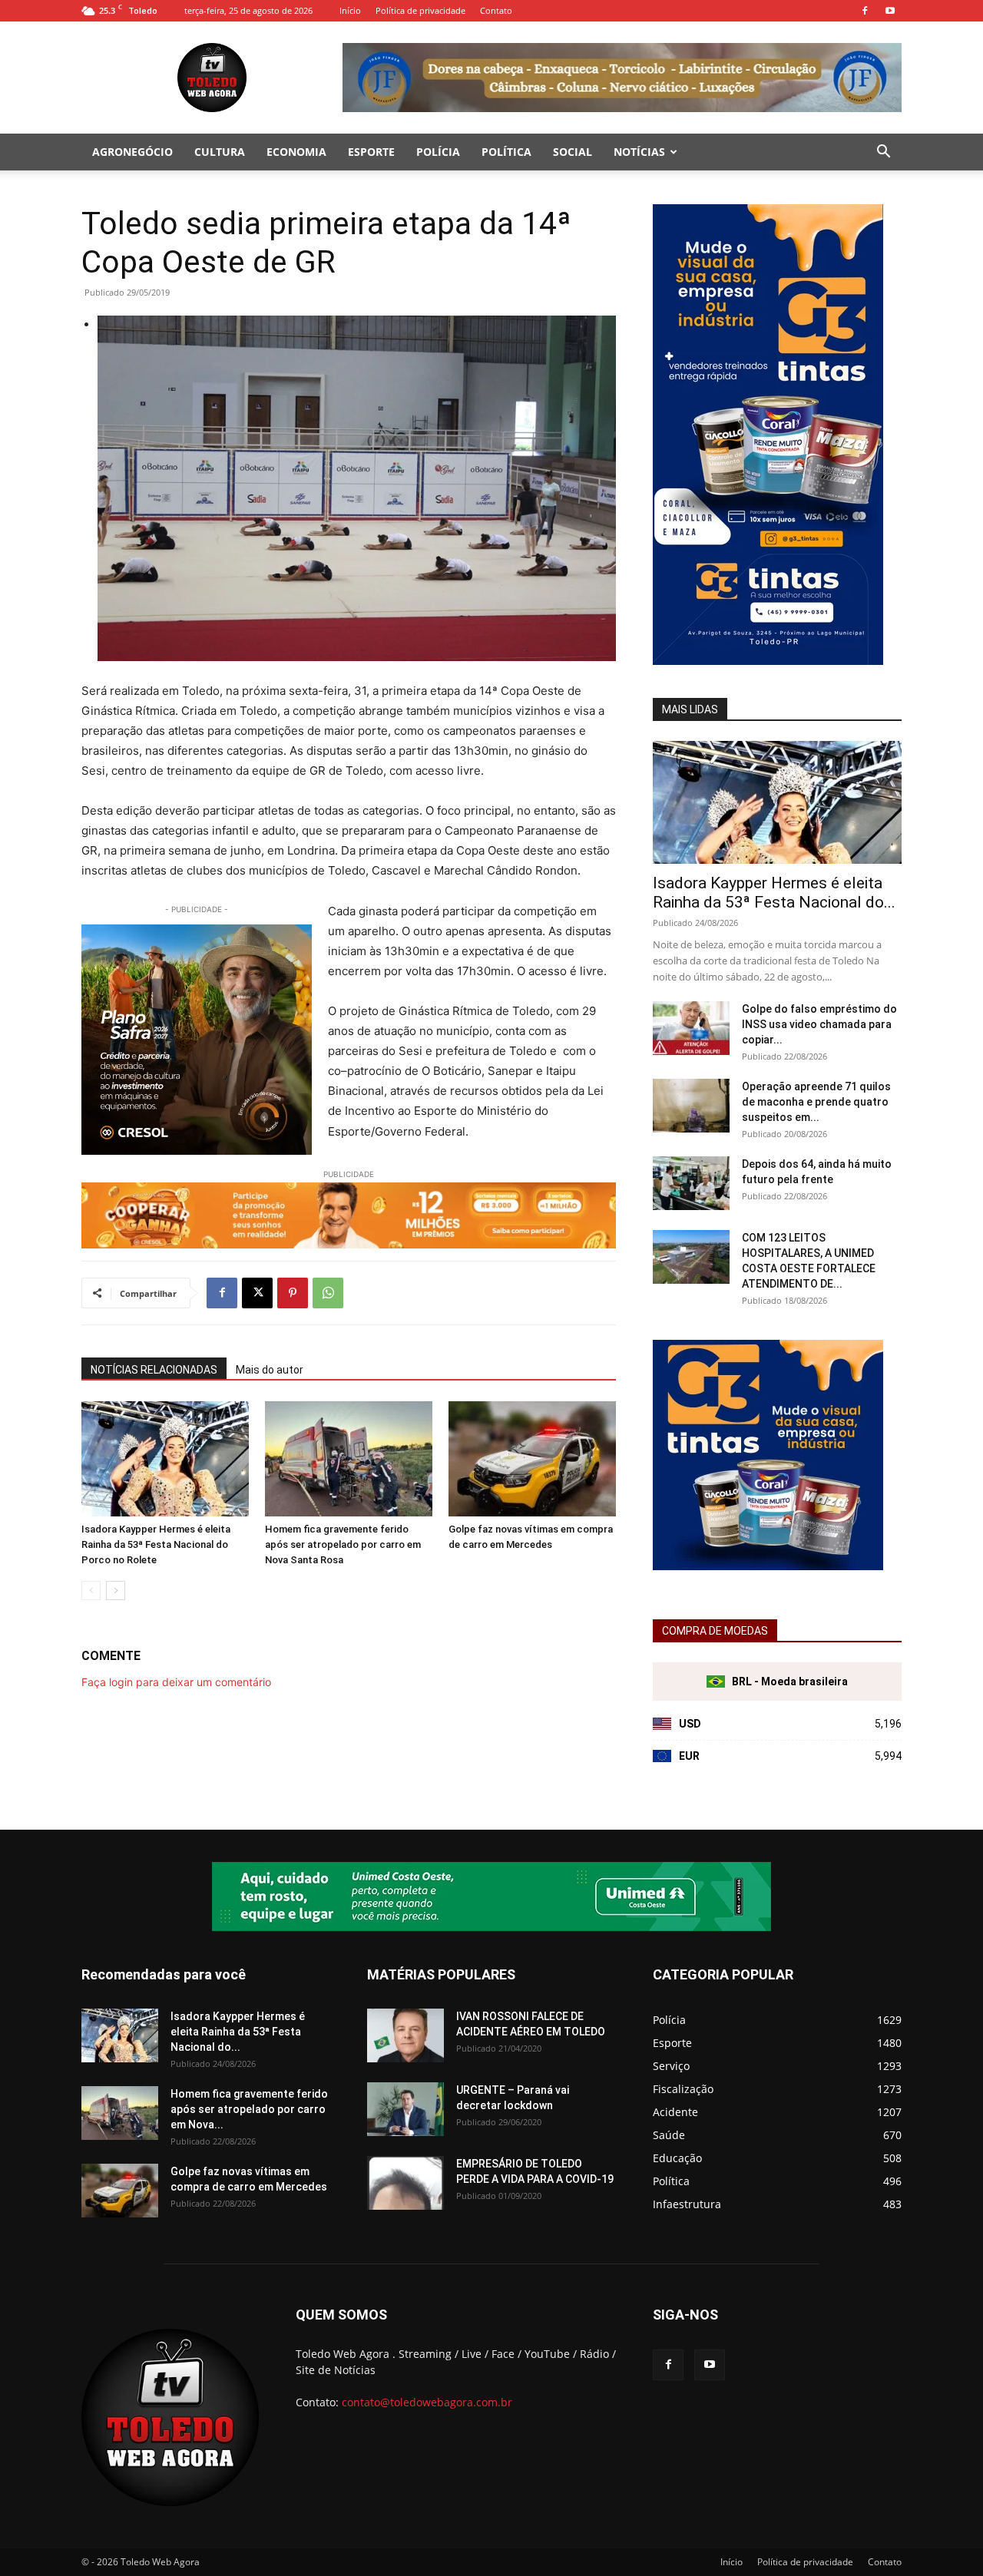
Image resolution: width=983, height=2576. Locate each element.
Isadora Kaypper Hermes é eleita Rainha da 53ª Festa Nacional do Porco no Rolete (156, 1544)
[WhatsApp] (328, 1293)
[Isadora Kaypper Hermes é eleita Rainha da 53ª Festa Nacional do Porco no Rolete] (165, 1459)
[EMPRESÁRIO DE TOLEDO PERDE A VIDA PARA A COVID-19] (405, 2183)
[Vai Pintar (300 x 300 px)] (768, 1566)
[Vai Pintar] (768, 661)
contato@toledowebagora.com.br (427, 2402)
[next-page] (116, 1591)
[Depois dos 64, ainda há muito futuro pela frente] (691, 1183)
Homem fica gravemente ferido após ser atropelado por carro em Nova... (249, 2109)
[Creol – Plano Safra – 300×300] (197, 1040)
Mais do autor (270, 1370)
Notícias (639, 152)
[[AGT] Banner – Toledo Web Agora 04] (491, 1896)
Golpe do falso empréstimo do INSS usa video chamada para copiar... (819, 1024)
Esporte (371, 152)
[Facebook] (865, 11)
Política (506, 152)
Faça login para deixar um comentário (176, 1682)
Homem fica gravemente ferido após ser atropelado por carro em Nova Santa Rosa (343, 1544)
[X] (257, 1293)
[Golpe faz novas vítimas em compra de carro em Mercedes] (532, 1459)
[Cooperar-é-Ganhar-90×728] (349, 1215)
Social (573, 152)
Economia (296, 152)
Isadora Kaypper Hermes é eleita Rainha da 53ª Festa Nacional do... (774, 893)
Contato (496, 10)
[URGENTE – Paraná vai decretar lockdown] (405, 2109)
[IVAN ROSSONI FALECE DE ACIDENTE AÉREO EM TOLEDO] (405, 2035)
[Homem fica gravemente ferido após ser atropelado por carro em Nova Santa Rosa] (349, 1459)
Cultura (220, 152)
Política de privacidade (420, 10)
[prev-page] (91, 1591)
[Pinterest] (293, 1293)
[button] (883, 153)
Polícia (438, 152)
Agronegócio (132, 152)
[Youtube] (890, 11)
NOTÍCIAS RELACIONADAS (154, 1370)
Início (350, 10)
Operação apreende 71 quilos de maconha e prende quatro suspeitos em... (816, 1102)
